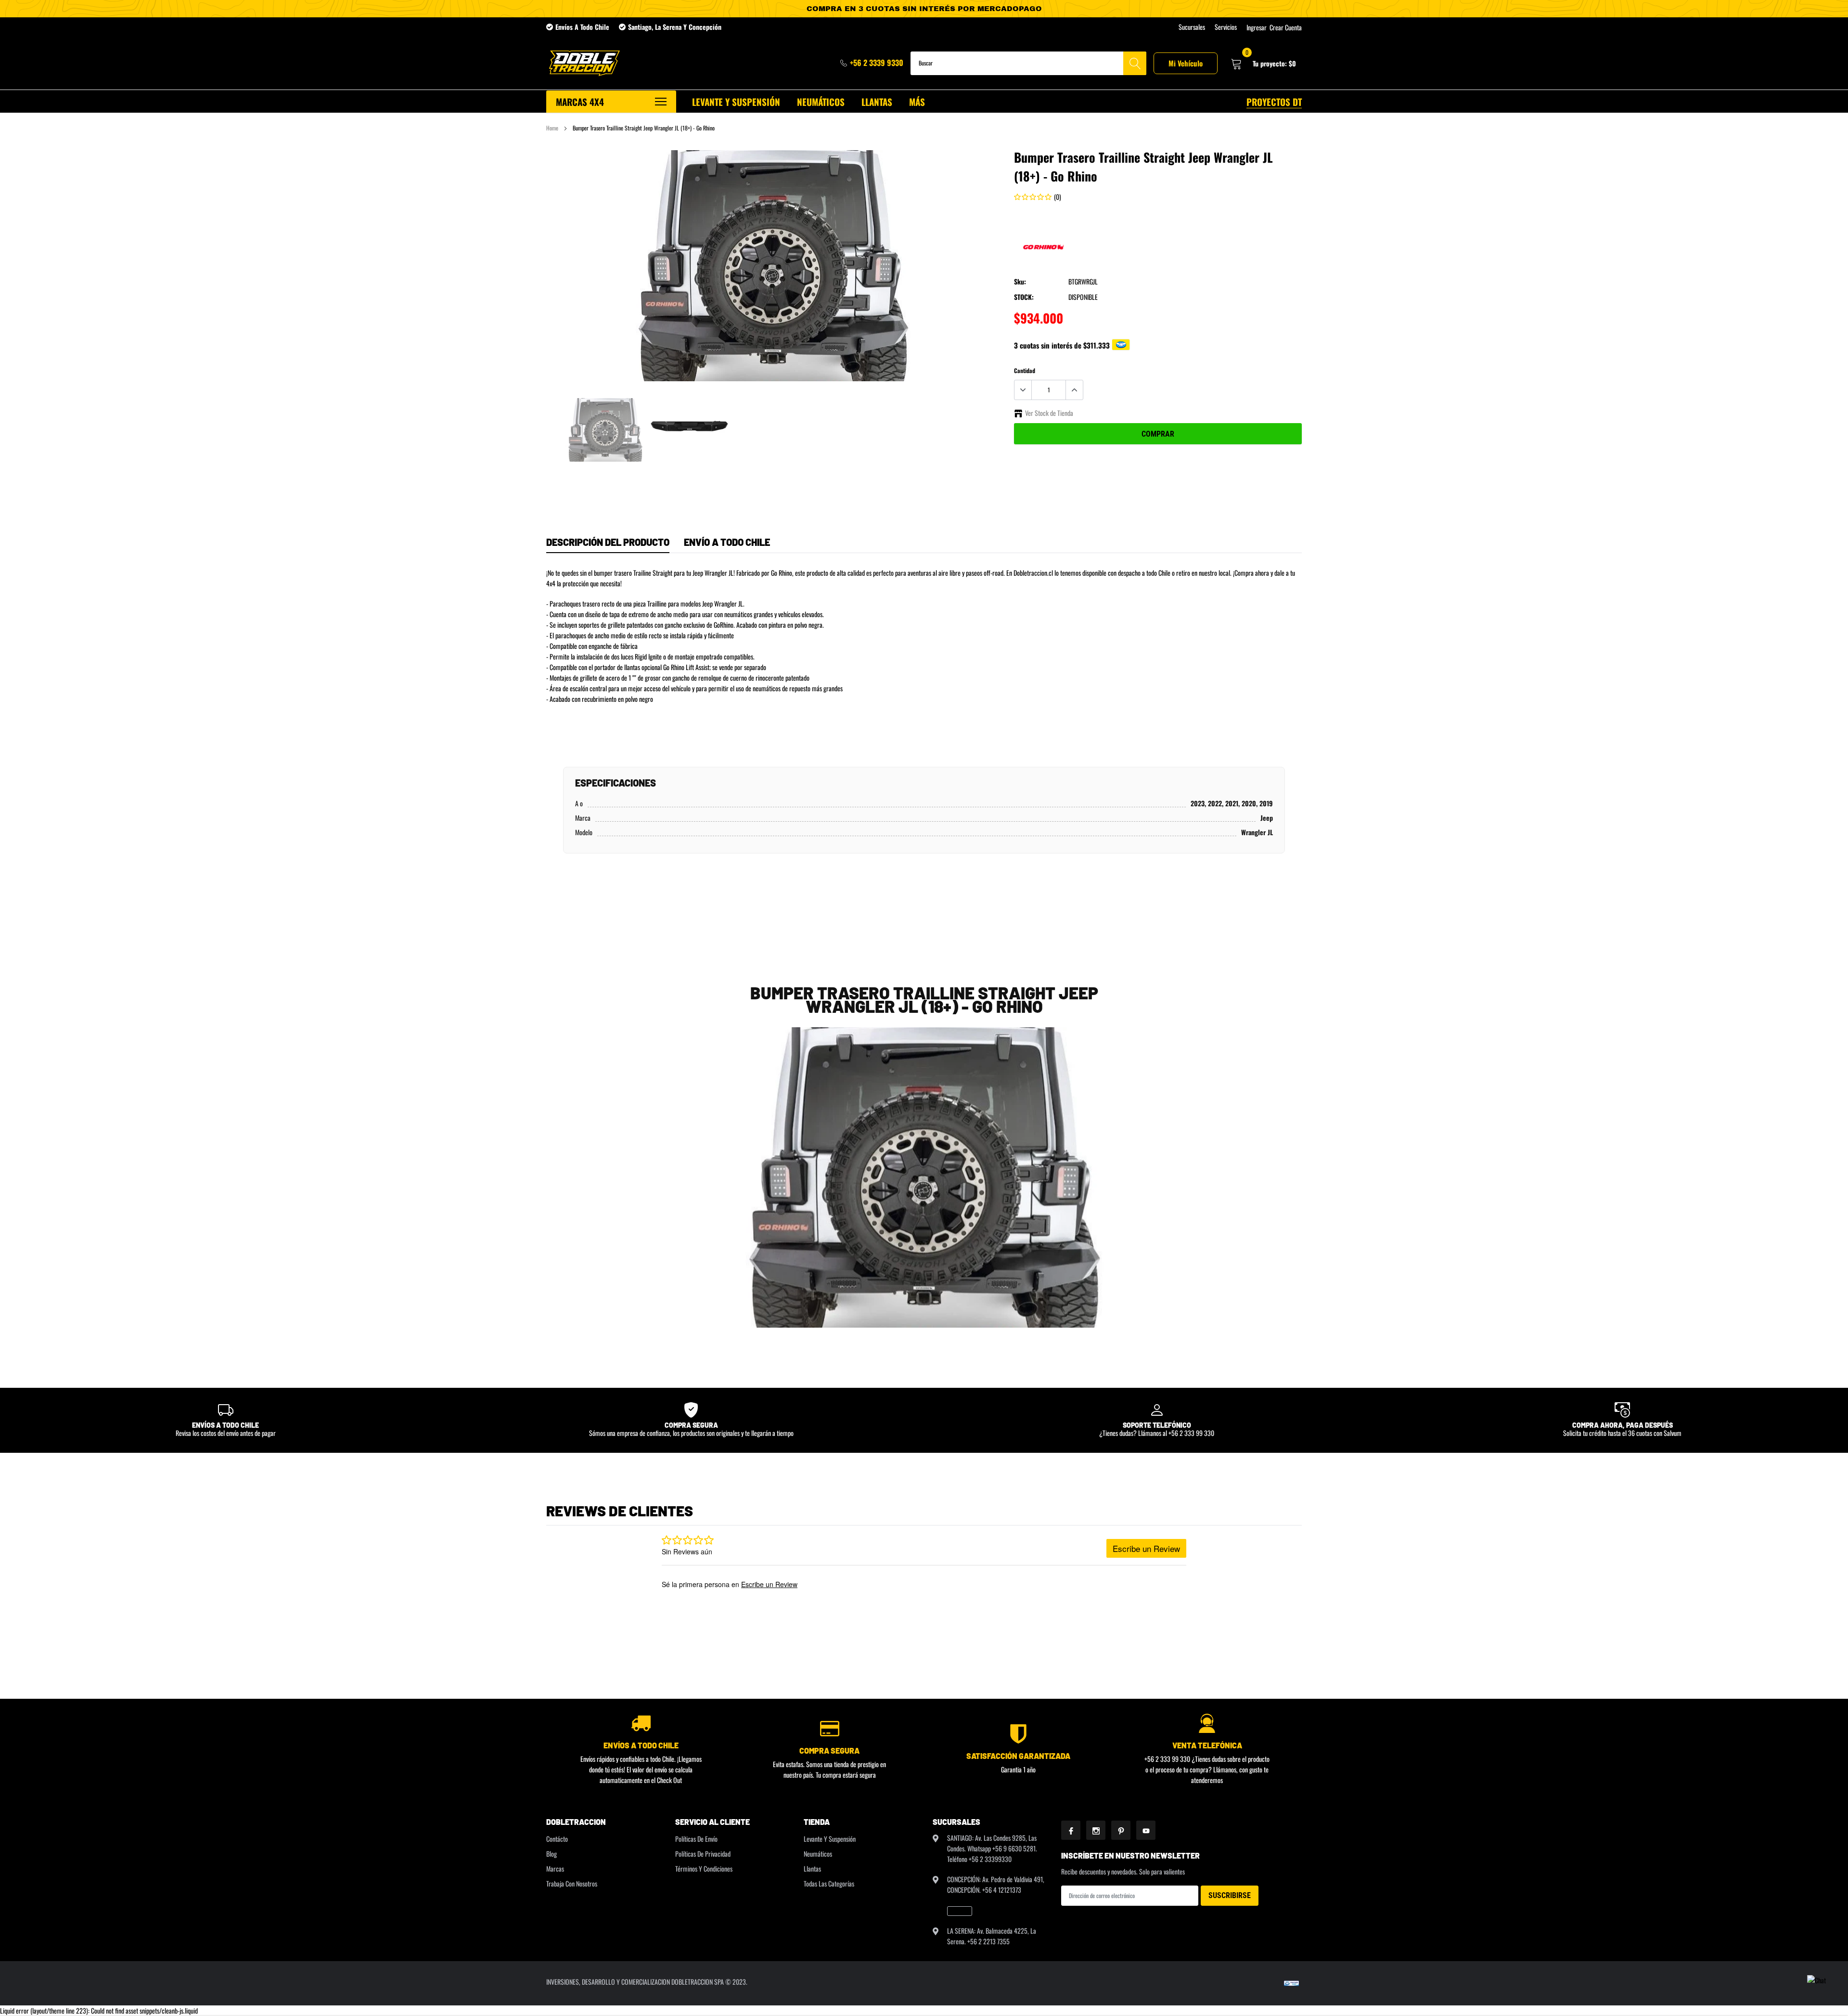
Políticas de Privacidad (703, 1854)
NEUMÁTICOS (821, 102)
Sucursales (1192, 27)
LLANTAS (877, 102)
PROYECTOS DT (1274, 102)
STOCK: (1024, 297)
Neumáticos (818, 1854)
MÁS (917, 102)
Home (552, 128)
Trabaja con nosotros (572, 1883)
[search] (1135, 63)
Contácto (557, 1839)
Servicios (1226, 27)
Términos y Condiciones (704, 1868)
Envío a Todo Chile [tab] (727, 542)
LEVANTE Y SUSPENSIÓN (736, 102)
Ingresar (1257, 27)
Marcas (555, 1868)
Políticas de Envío (696, 1839)
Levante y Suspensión (830, 1839)
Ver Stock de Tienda (1049, 413)
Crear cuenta (1286, 27)
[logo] (584, 63)
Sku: (1020, 281)
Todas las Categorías (829, 1883)
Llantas (812, 1868)
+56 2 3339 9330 (877, 63)
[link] (605, 430)
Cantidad (1025, 370)
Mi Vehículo (1186, 63)
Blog (552, 1854)
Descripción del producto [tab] (608, 542)
